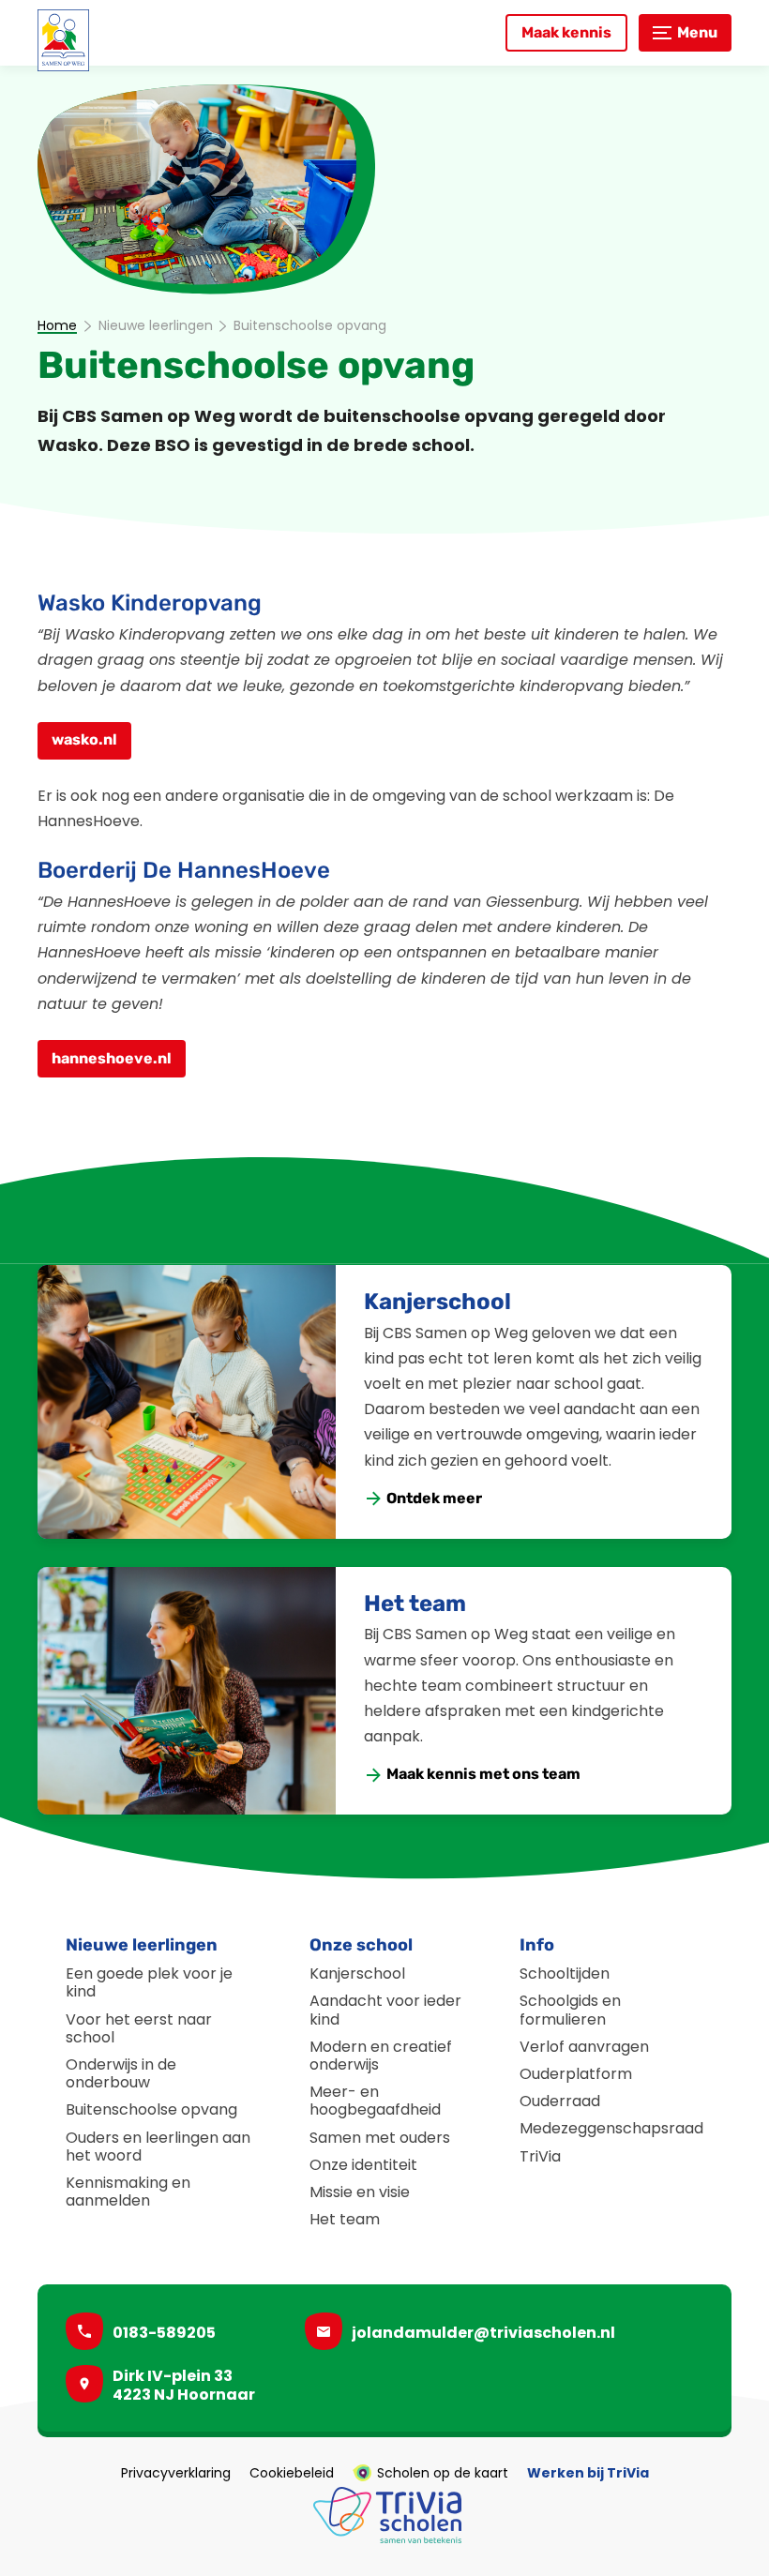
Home (57, 326)
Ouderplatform (576, 2074)
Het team (415, 1604)
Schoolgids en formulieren (570, 2010)
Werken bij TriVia (588, 2473)
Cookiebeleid (292, 2473)
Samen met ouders (380, 2138)
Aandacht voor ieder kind (385, 2010)
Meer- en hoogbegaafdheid (375, 2101)
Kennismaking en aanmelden (128, 2192)
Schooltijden (565, 1973)
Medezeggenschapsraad (611, 2128)
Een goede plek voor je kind (149, 1982)
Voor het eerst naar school (139, 2028)
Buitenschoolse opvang (151, 2109)
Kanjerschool (437, 1302)
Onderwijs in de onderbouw (121, 2073)
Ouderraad (560, 2101)
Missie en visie (360, 2192)
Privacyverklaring (176, 2473)
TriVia (540, 2156)
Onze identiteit (363, 2165)
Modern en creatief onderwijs (381, 2056)
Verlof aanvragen (584, 2047)
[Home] (63, 40)
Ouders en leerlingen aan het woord (158, 2147)
